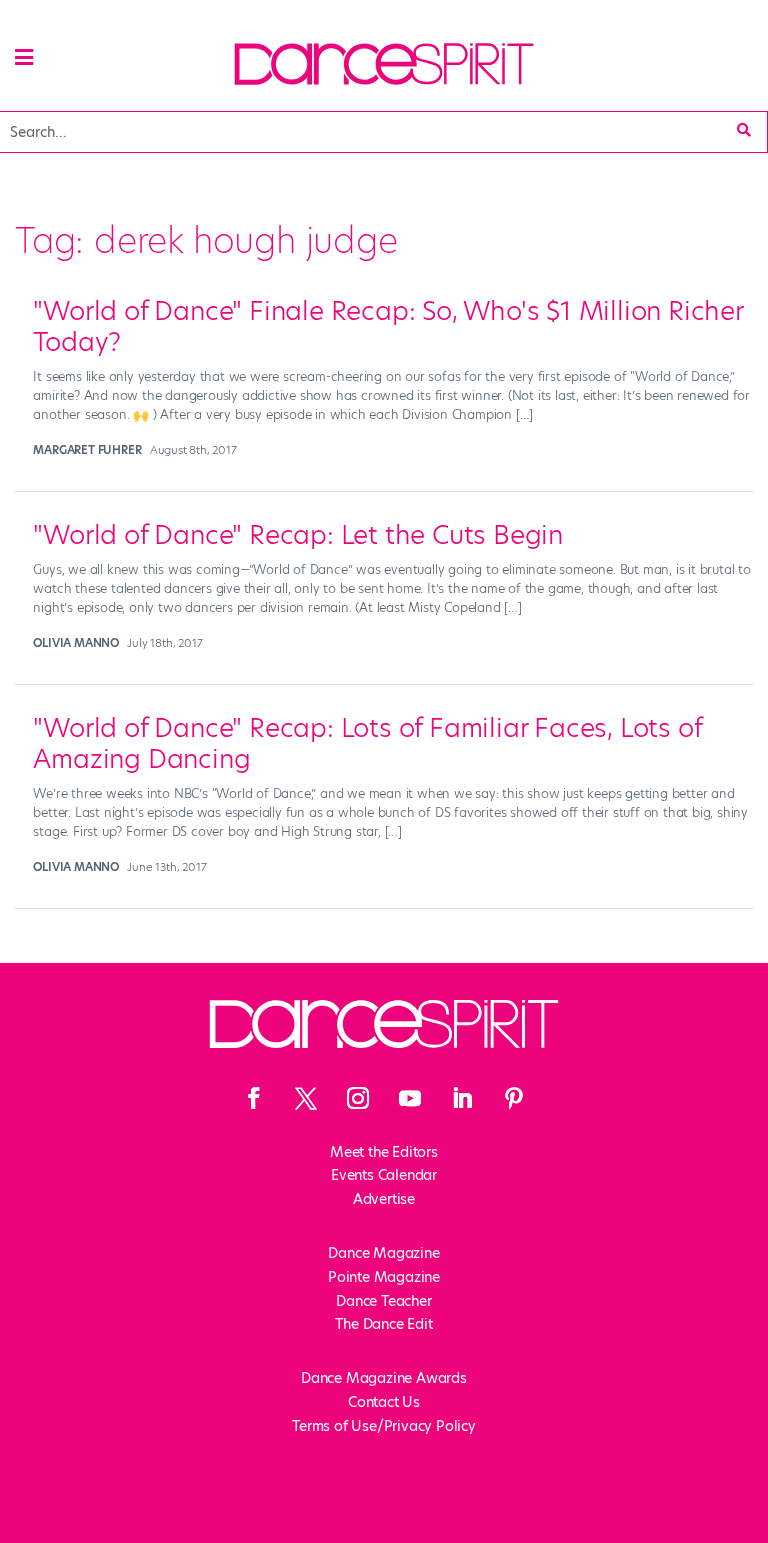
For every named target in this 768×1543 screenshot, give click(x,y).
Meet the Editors (384, 1152)
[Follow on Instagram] (358, 1098)
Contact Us (384, 1402)
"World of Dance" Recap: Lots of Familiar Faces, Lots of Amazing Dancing (367, 743)
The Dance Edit (383, 1324)
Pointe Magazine (384, 1277)
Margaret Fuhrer (87, 450)
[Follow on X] (306, 1098)
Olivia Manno (76, 643)
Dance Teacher (383, 1301)
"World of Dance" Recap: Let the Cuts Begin (298, 535)
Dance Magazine (383, 1253)
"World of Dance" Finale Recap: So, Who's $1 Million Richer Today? (387, 326)
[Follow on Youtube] (410, 1098)
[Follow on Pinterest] (514, 1098)
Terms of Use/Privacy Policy (384, 1426)
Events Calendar (384, 1175)
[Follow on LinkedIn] (462, 1098)
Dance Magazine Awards (384, 1378)
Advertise (384, 1199)
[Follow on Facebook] (254, 1098)
